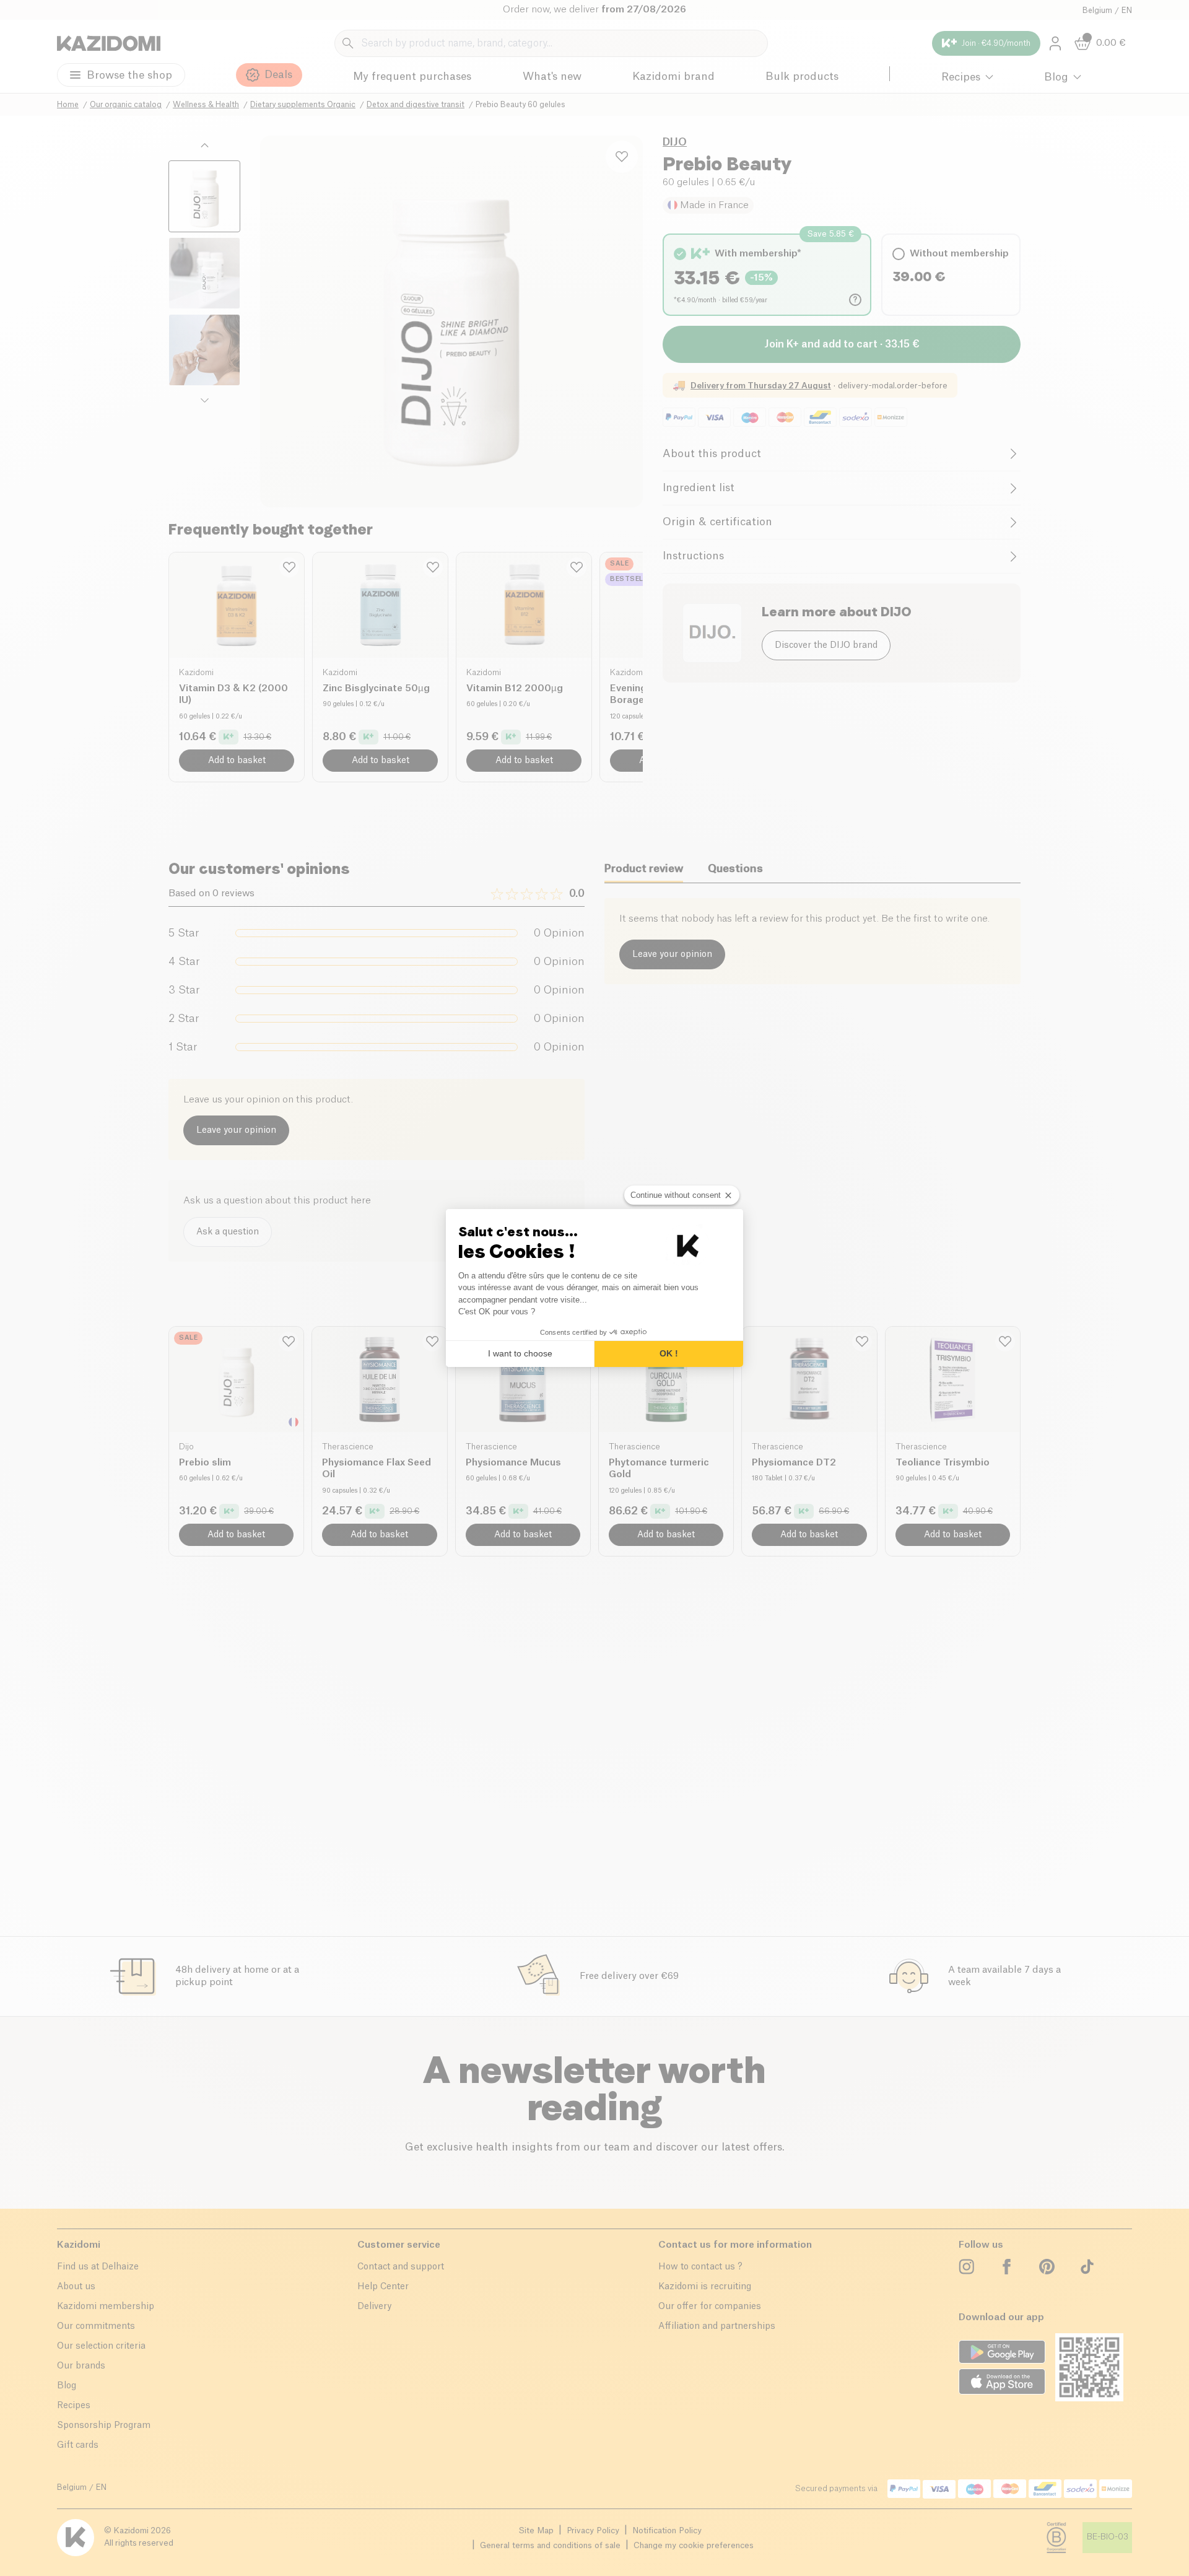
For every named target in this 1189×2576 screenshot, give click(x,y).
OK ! (669, 1353)
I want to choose (520, 1353)
